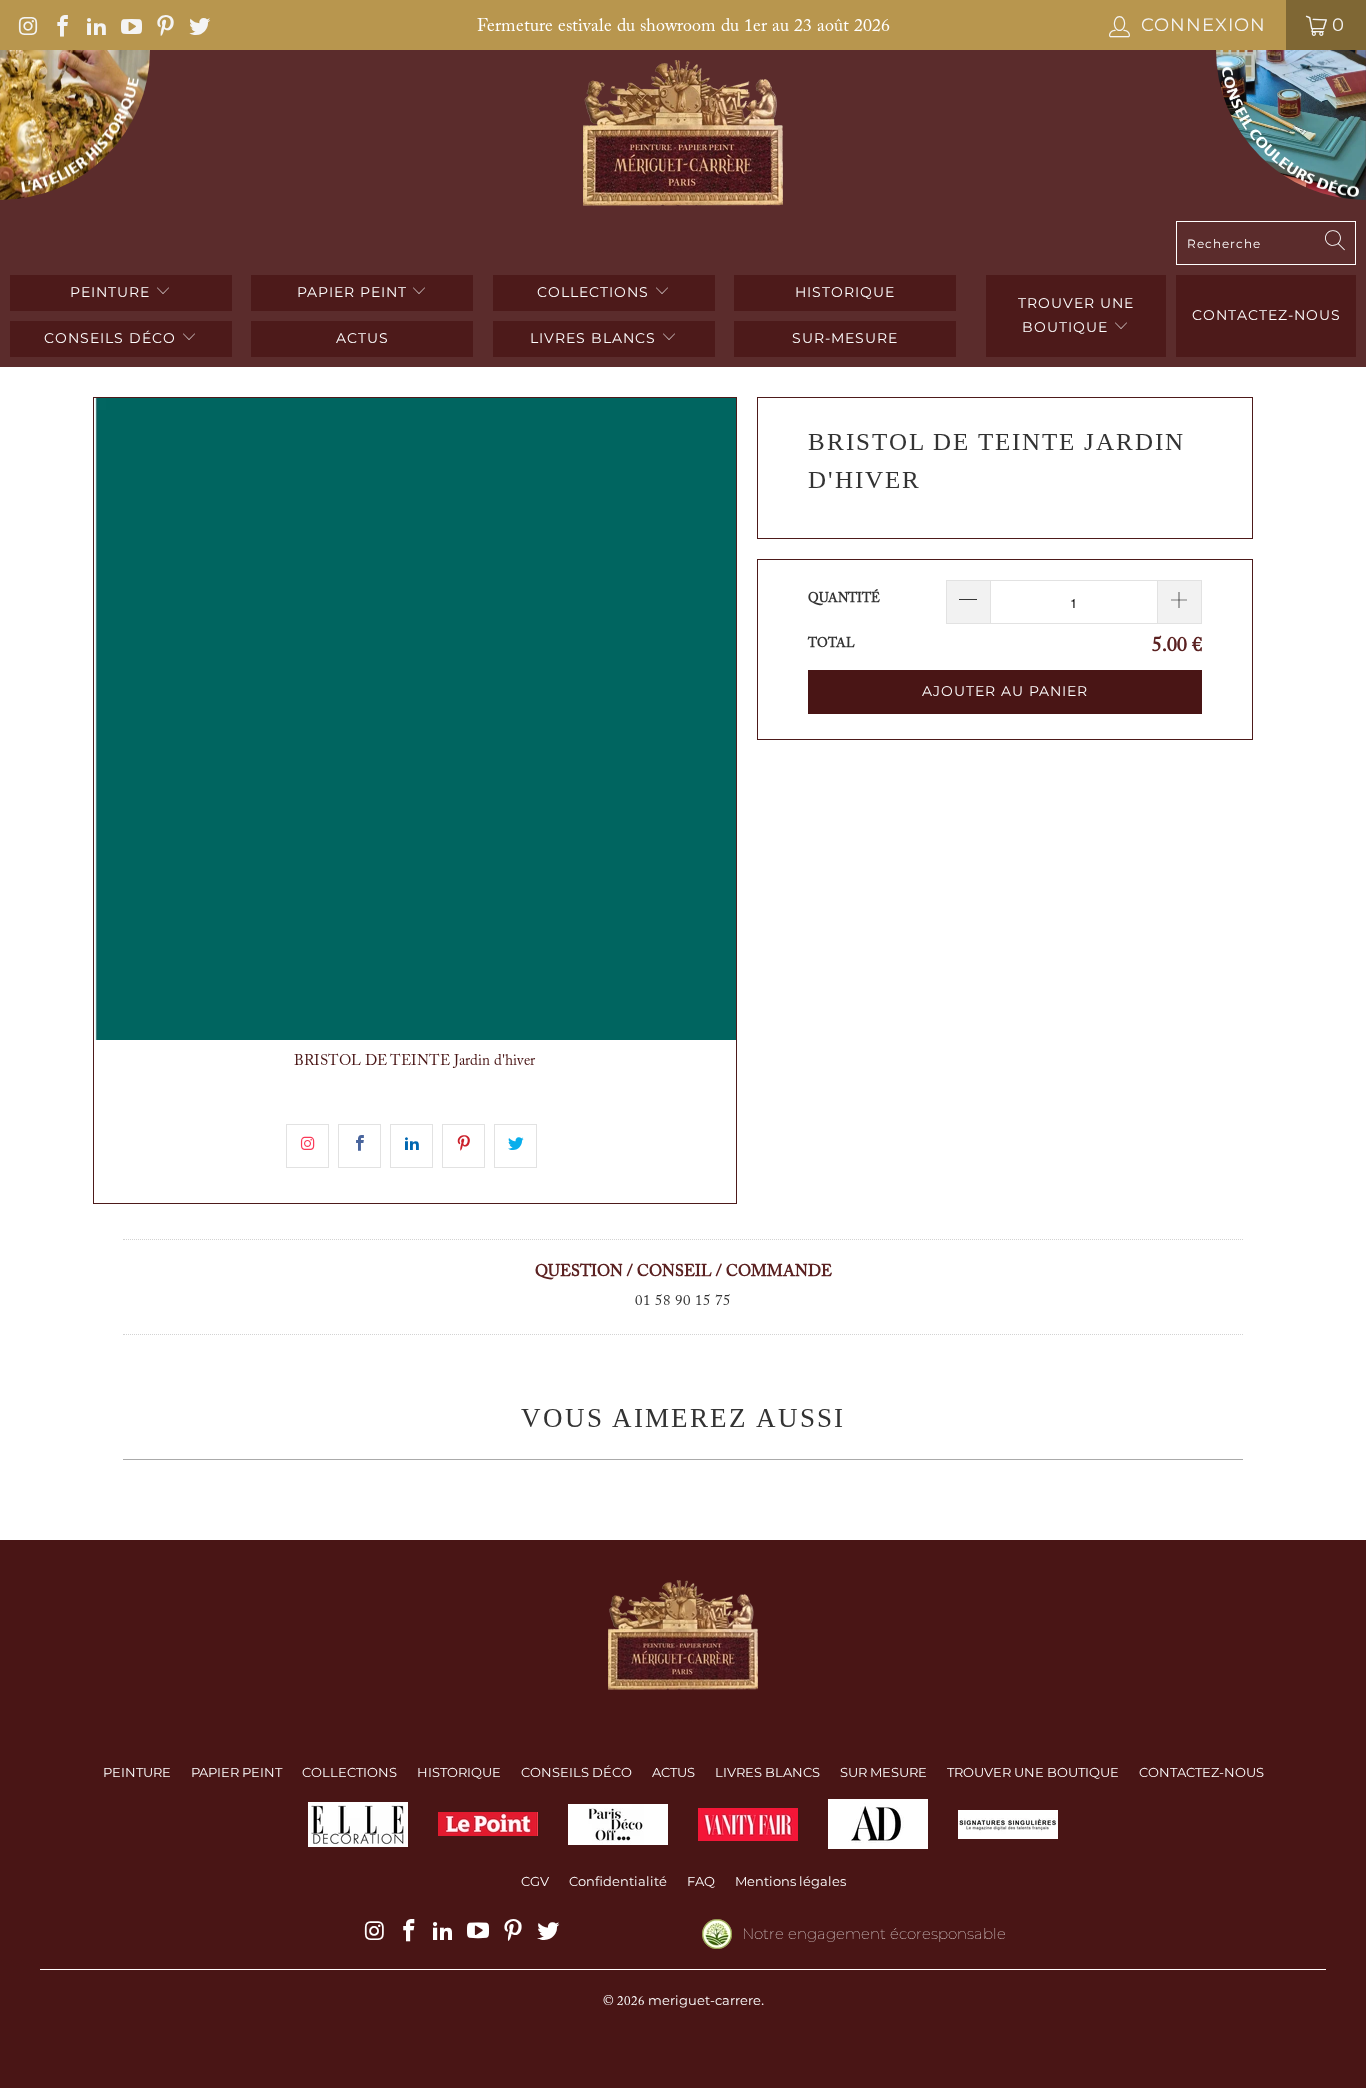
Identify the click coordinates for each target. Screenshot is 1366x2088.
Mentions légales (790, 1881)
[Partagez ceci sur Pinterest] (463, 1146)
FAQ (701, 1881)
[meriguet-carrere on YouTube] (129, 25)
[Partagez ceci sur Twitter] (515, 1146)
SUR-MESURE (845, 338)
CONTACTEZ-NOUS (1201, 1772)
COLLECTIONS (595, 292)
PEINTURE (112, 292)
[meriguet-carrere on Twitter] (198, 25)
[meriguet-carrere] (683, 135)
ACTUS (362, 338)
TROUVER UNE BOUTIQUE (1076, 315)
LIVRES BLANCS (595, 338)
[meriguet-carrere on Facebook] (61, 25)
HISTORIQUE (845, 292)
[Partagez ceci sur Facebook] (359, 1146)
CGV (535, 1881)
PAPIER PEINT (354, 292)
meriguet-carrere (704, 2000)
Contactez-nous (1266, 315)
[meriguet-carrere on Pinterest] (164, 25)
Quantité (844, 598)
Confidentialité (618, 1881)
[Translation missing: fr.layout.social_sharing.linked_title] (411, 1146)
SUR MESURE (883, 1772)
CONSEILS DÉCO (112, 338)
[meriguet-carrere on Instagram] (27, 25)
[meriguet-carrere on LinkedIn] (95, 25)
